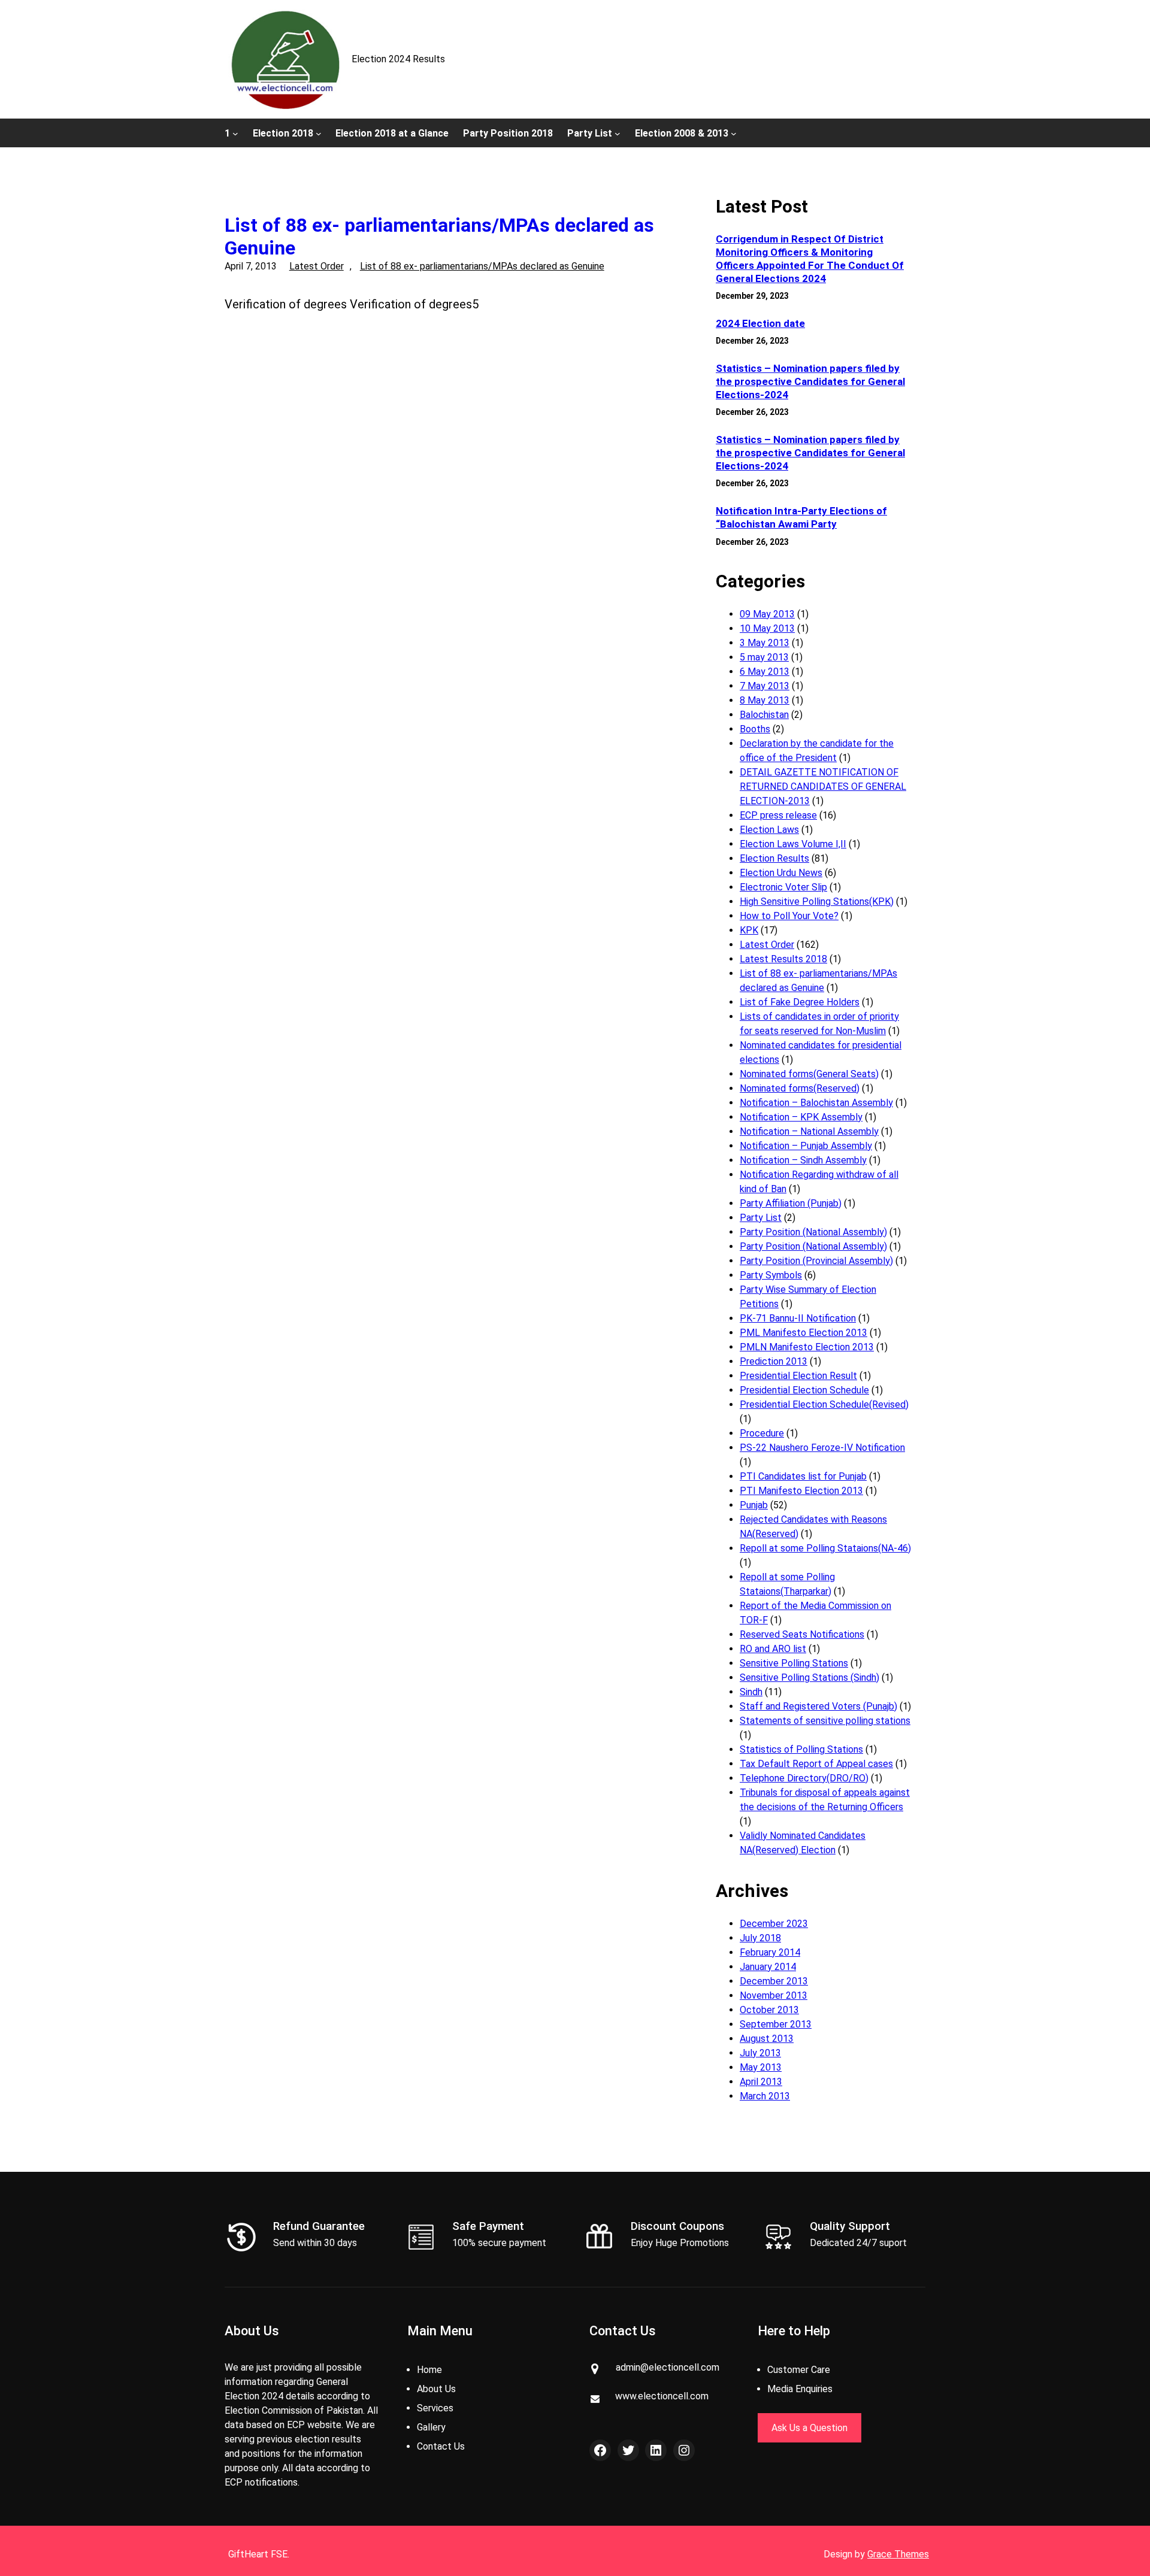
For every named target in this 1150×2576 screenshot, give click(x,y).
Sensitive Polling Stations (794, 1663)
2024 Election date (760, 323)
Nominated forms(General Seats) (809, 1074)
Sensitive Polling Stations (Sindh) (809, 1678)
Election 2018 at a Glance (392, 133)
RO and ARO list (773, 1649)
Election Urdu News (781, 873)
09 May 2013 (767, 614)
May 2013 (761, 2067)
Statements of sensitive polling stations (825, 1721)
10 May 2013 (767, 628)
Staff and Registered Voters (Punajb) (818, 1706)
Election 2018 (283, 133)
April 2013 (761, 2082)
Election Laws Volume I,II (793, 844)
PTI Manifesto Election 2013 (801, 1491)
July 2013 (760, 2053)
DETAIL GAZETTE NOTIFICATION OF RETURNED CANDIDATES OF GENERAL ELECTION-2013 (823, 787)
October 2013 (769, 2010)
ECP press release (778, 815)
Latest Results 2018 (783, 959)
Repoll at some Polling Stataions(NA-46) (825, 1548)
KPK (749, 930)
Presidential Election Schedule (804, 1390)
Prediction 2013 (774, 1361)
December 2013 (774, 1981)
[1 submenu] (235, 133)
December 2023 (774, 1924)
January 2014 (768, 1967)
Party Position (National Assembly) (813, 1232)
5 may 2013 (764, 657)
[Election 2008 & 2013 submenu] (734, 133)
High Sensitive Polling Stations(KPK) (817, 901)
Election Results (774, 858)
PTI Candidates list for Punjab (803, 1476)
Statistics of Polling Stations (801, 1749)
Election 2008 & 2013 (682, 133)
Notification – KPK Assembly (801, 1117)
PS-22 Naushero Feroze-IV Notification (822, 1448)
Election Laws (769, 830)
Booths (755, 729)
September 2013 (776, 2024)
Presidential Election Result (798, 1376)
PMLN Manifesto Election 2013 (807, 1347)
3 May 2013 (765, 643)
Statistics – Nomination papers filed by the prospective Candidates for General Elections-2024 (810, 381)
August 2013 (767, 2039)
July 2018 (760, 1938)
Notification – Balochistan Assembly (816, 1103)
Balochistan (764, 715)
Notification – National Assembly (809, 1131)
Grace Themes (898, 2554)
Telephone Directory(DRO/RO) (804, 1778)
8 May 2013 (765, 700)
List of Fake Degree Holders (800, 1002)
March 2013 (765, 2096)
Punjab (754, 1505)
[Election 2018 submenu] (319, 133)
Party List (590, 133)
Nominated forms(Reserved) (800, 1088)
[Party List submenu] (618, 133)
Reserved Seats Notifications (802, 1634)
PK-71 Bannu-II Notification (798, 1318)
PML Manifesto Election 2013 (804, 1333)
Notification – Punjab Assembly (806, 1146)
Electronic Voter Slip (783, 887)
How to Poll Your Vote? (789, 916)
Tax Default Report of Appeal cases (816, 1764)
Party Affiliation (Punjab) (791, 1203)
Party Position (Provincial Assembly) (816, 1261)
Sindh (751, 1692)
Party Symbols (771, 1275)
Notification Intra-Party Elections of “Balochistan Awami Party (801, 517)
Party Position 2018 (508, 133)
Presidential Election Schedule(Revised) (824, 1404)
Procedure (762, 1433)
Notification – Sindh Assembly (803, 1160)
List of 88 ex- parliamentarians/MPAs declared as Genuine (439, 237)
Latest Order (317, 266)
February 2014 (770, 1952)
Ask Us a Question (809, 2428)
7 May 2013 (765, 686)
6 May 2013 (765, 672)
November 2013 (774, 1995)
